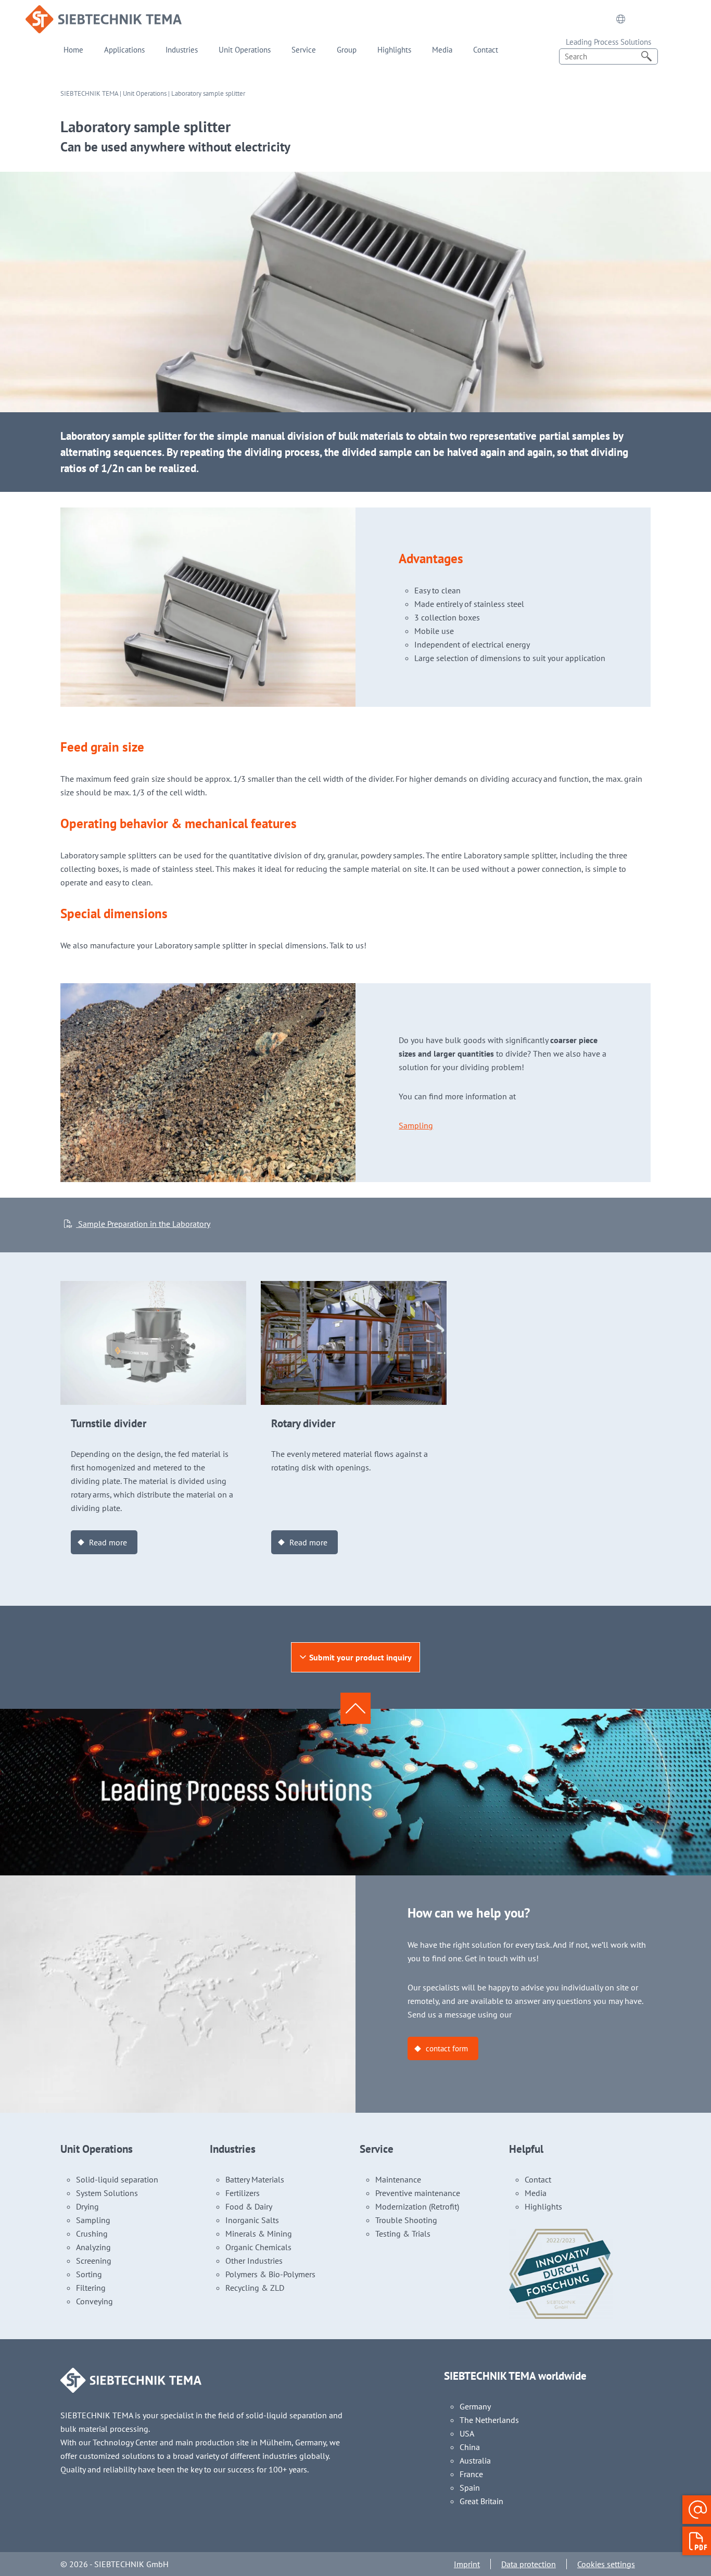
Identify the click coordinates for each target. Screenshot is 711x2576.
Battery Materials (255, 2179)
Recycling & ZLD (255, 2288)
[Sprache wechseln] (621, 19)
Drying (87, 2206)
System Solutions (107, 2193)
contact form (447, 2048)
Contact (486, 50)
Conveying (94, 2301)
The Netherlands (489, 2420)
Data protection (529, 2564)
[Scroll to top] (355, 1708)
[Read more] (153, 1288)
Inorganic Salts (252, 2220)
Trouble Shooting (406, 2220)
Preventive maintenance (418, 2193)
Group (347, 50)
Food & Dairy (249, 2206)
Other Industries (254, 2261)
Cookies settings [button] (606, 2564)
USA (467, 2433)
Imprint (467, 2564)
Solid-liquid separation (117, 2179)
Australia (475, 2460)
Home (73, 50)
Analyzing (93, 2247)
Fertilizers (243, 2193)
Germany (475, 2406)
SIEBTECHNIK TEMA (89, 93)
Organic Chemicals (258, 2247)
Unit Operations (245, 50)
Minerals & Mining (259, 2234)
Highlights (394, 50)
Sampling (416, 1125)
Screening (94, 2261)
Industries (182, 50)
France (471, 2474)
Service (304, 50)
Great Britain (481, 2501)
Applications (124, 50)
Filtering (91, 2288)
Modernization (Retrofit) (417, 2206)
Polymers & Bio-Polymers (270, 2274)
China (470, 2447)
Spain (470, 2488)
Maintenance (398, 2179)
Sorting (89, 2274)
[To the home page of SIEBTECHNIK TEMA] (104, 12)
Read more (108, 1542)
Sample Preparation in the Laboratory (143, 1224)
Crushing (92, 2234)
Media (442, 50)
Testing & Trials (403, 2234)
